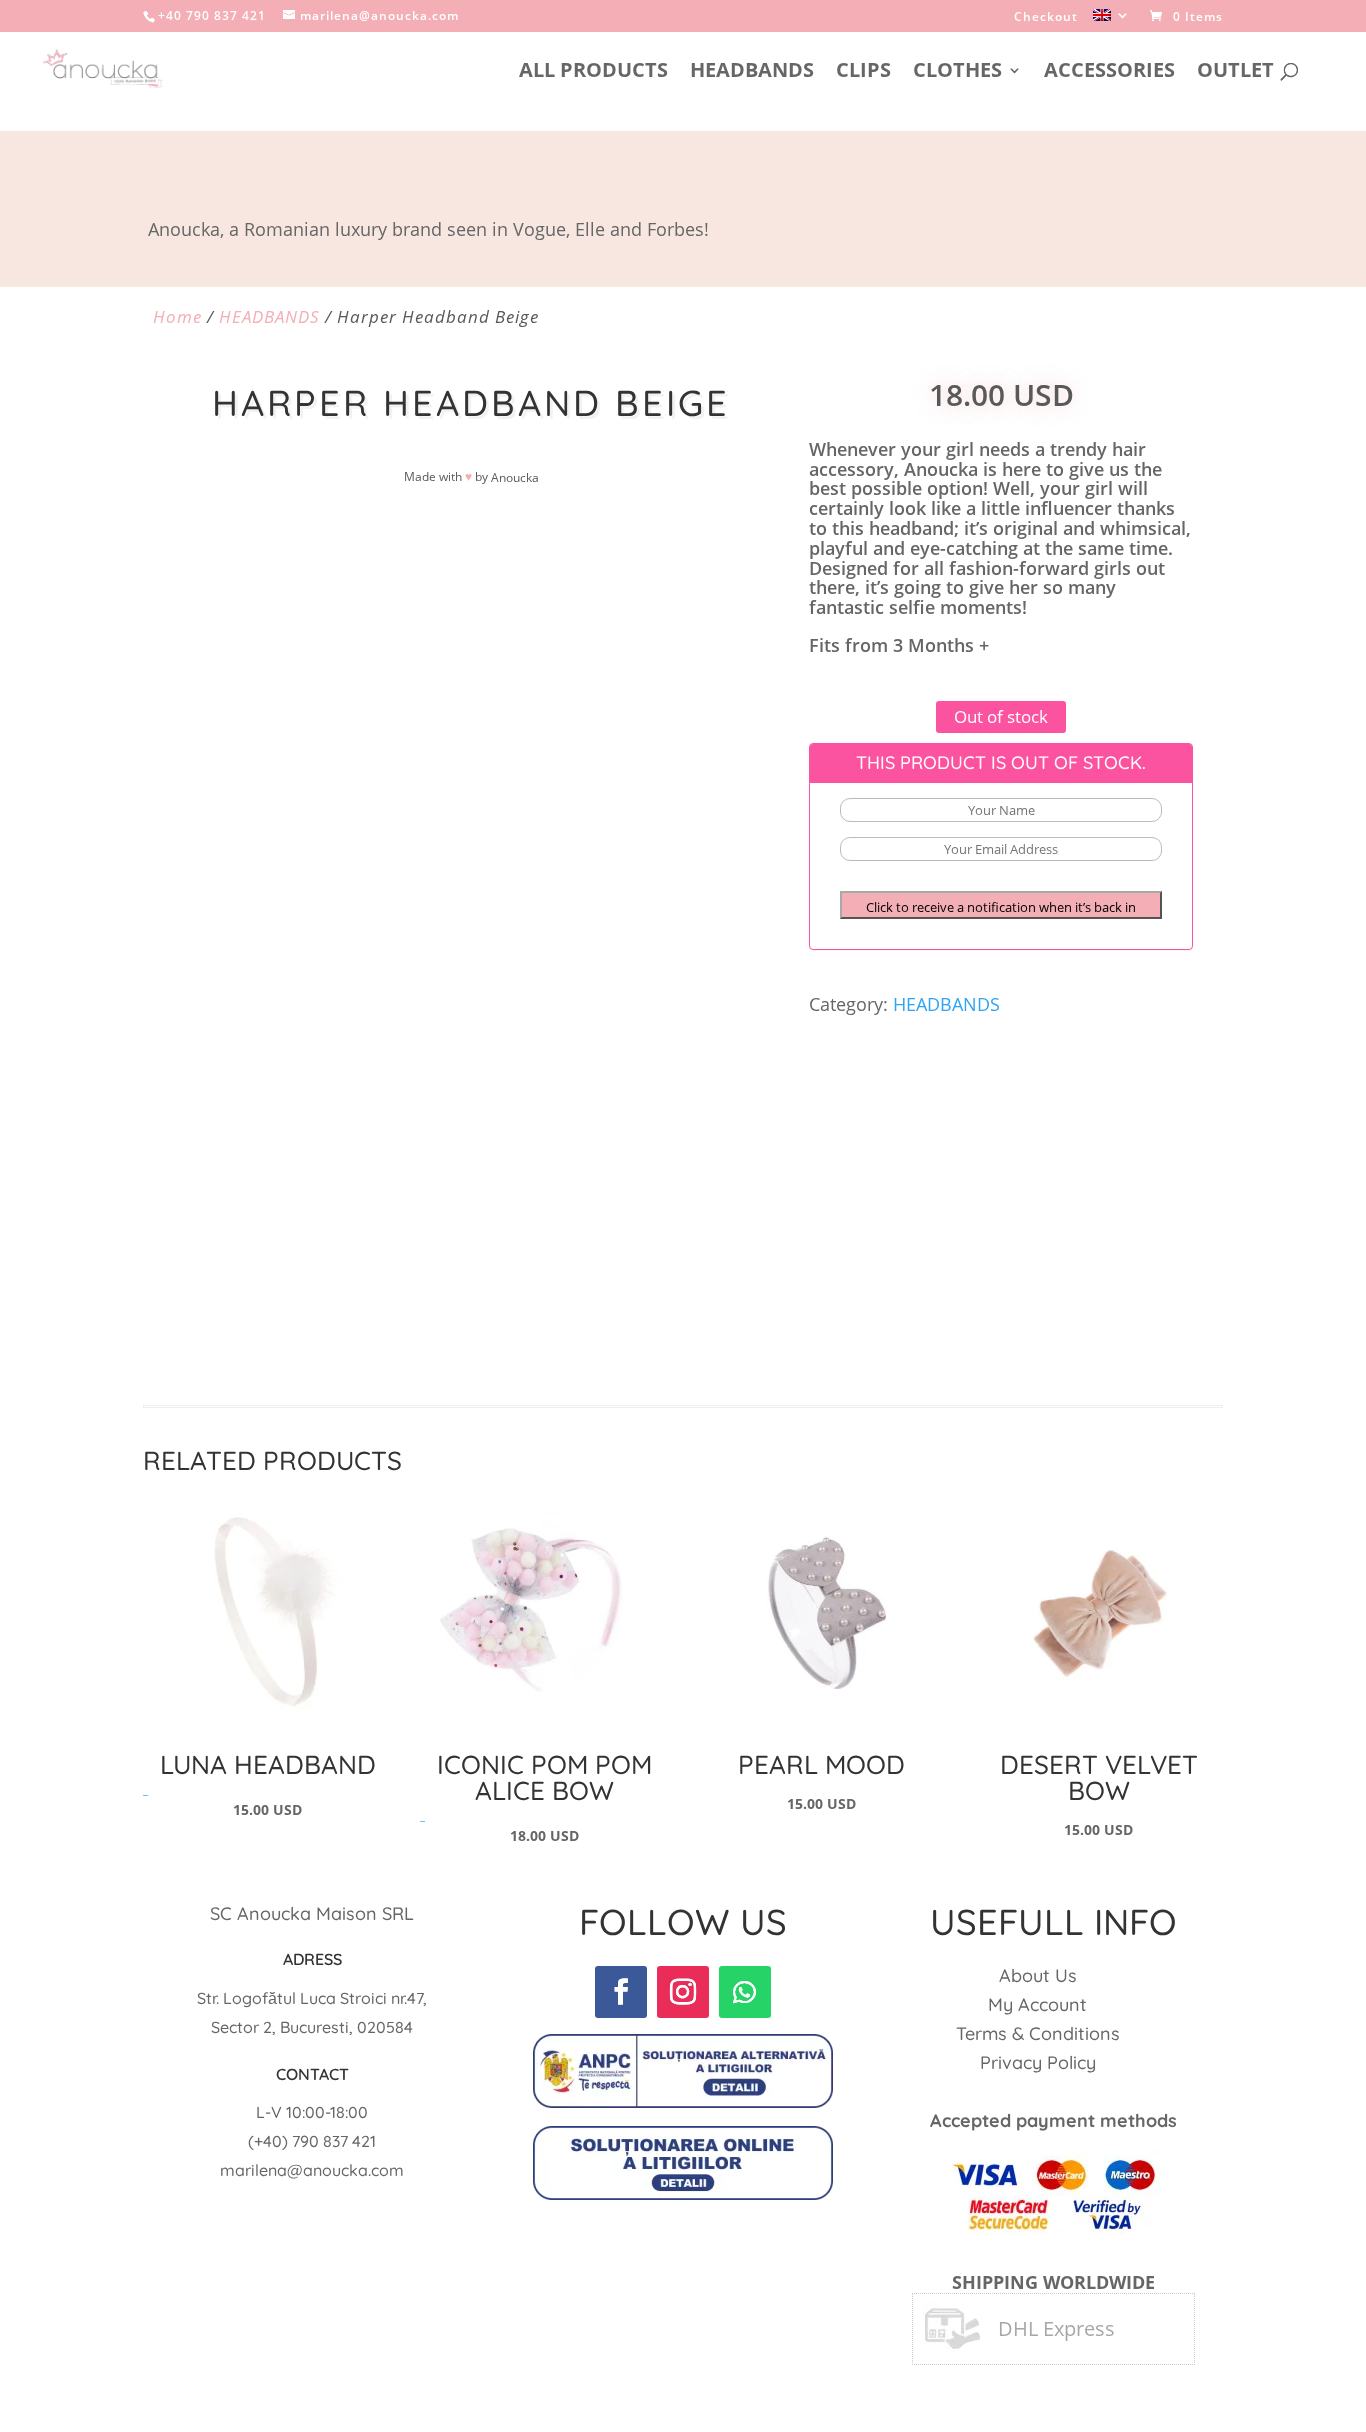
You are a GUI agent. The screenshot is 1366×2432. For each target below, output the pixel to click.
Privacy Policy (1038, 2062)
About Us (1038, 1975)
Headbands (752, 73)
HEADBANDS (269, 316)
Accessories (1109, 73)
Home (177, 316)
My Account (1037, 2004)
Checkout (1046, 18)
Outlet (1235, 73)
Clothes (957, 73)
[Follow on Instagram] (683, 1992)
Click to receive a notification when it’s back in (1001, 907)
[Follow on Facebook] (621, 1992)
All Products (593, 73)
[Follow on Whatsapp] (745, 1992)
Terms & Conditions (1038, 2033)
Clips (863, 73)
